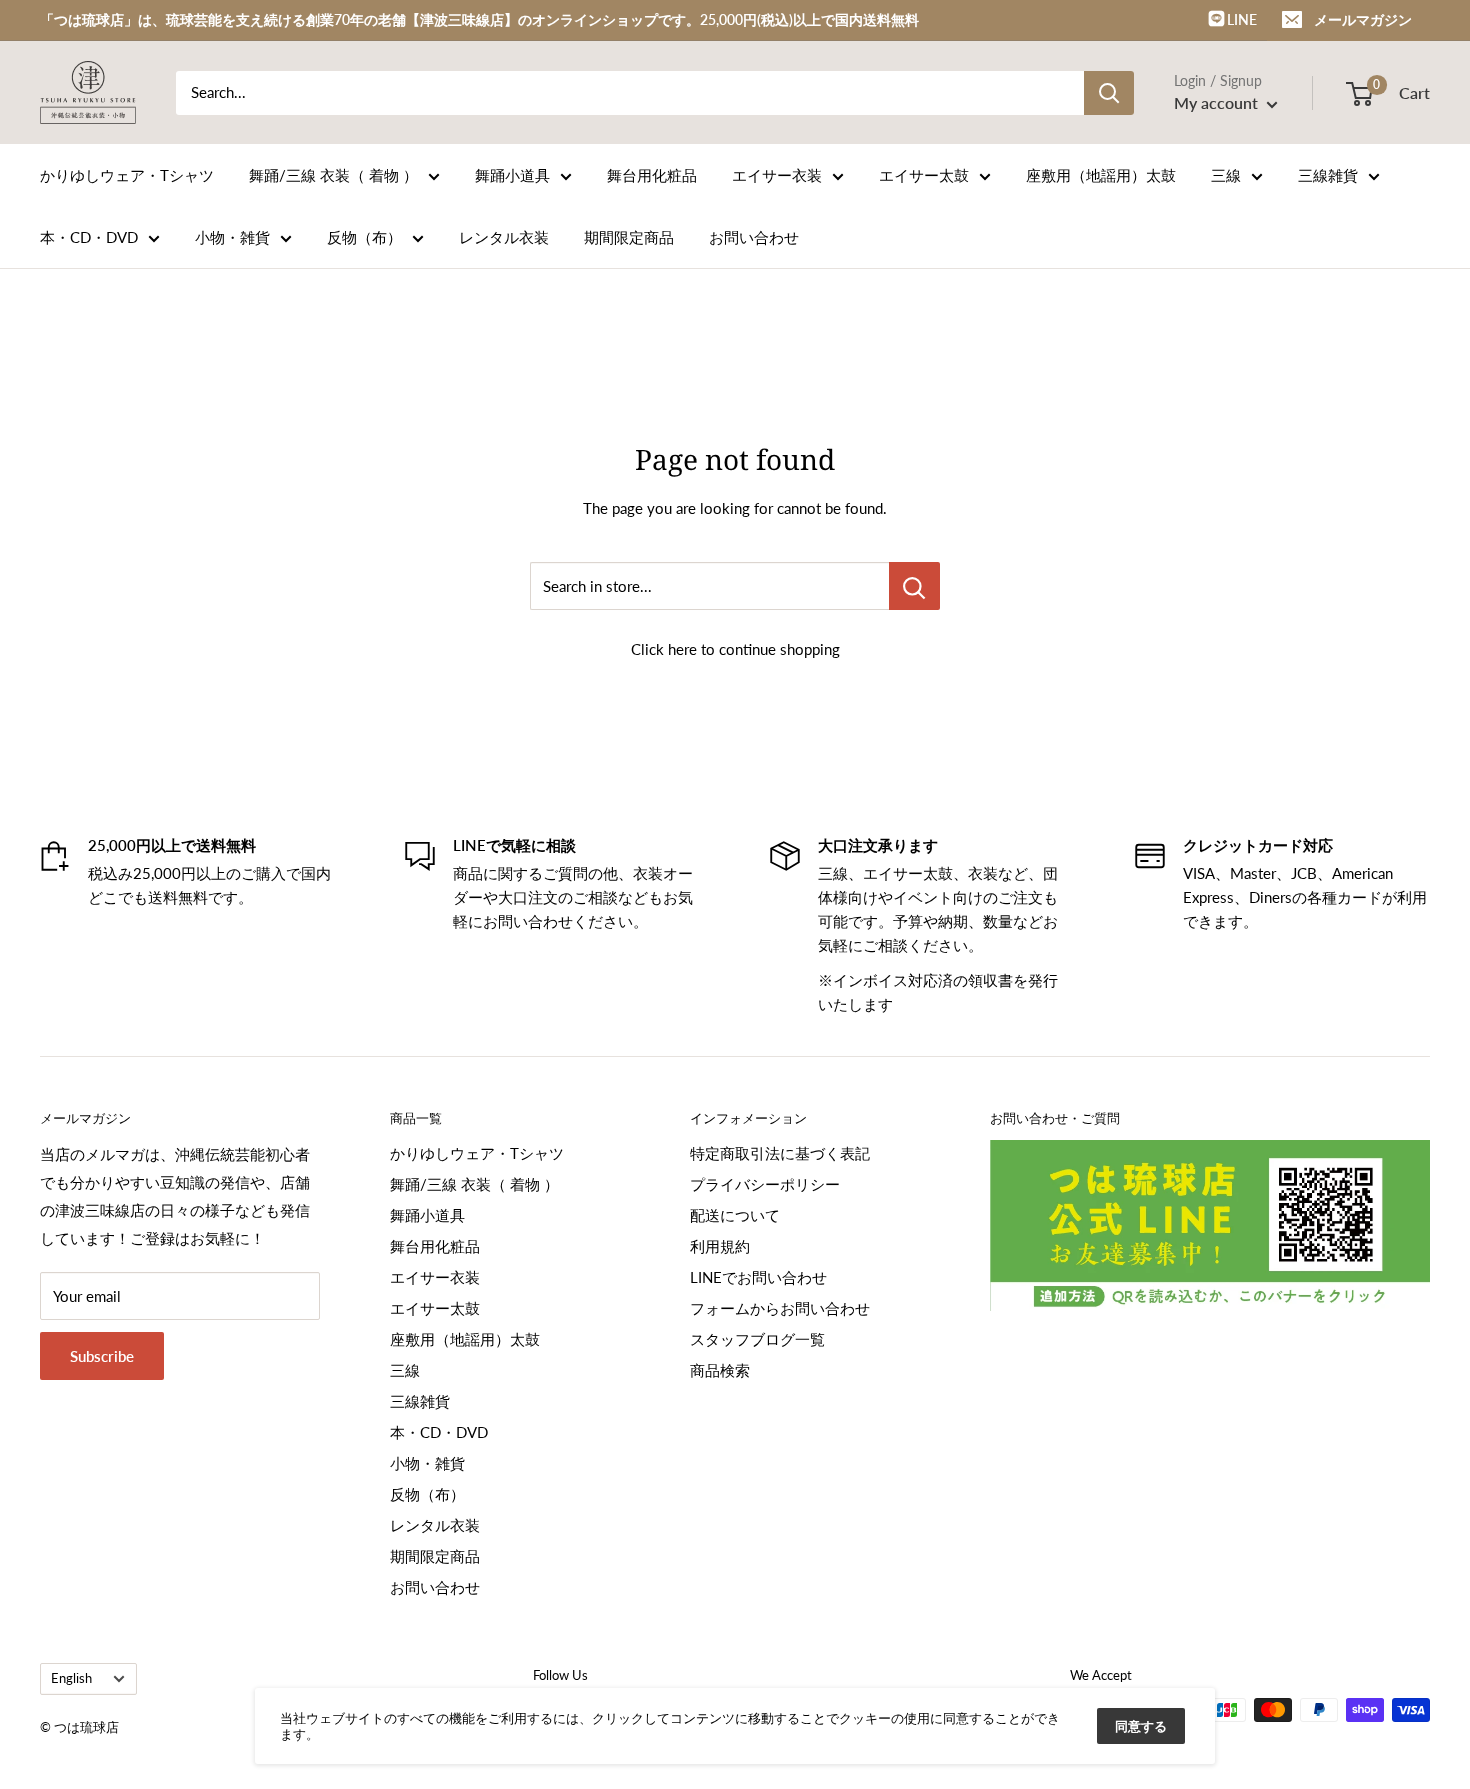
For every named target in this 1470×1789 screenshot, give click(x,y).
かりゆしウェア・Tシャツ (127, 175)
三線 (1226, 175)
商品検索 (720, 1370)
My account (1218, 102)
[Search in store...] (914, 586)
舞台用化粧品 (652, 175)
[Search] (1109, 93)
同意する (1141, 1726)
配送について (735, 1215)
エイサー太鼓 (924, 175)
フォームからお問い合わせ (780, 1308)
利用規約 (720, 1246)
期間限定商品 (629, 237)
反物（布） (364, 237)
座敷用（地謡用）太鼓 (1101, 175)
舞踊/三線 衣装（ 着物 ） (333, 175)
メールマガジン (1363, 19)
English (71, 1678)
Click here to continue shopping (735, 649)
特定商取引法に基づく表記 (780, 1153)
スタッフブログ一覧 (757, 1339)
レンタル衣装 (504, 237)
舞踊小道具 (512, 175)
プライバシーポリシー (765, 1184)
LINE (1240, 19)
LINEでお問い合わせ (758, 1277)
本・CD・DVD (89, 237)
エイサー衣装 (777, 175)
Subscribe (102, 1356)
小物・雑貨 (232, 237)
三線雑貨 (1328, 175)
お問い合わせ (754, 237)
